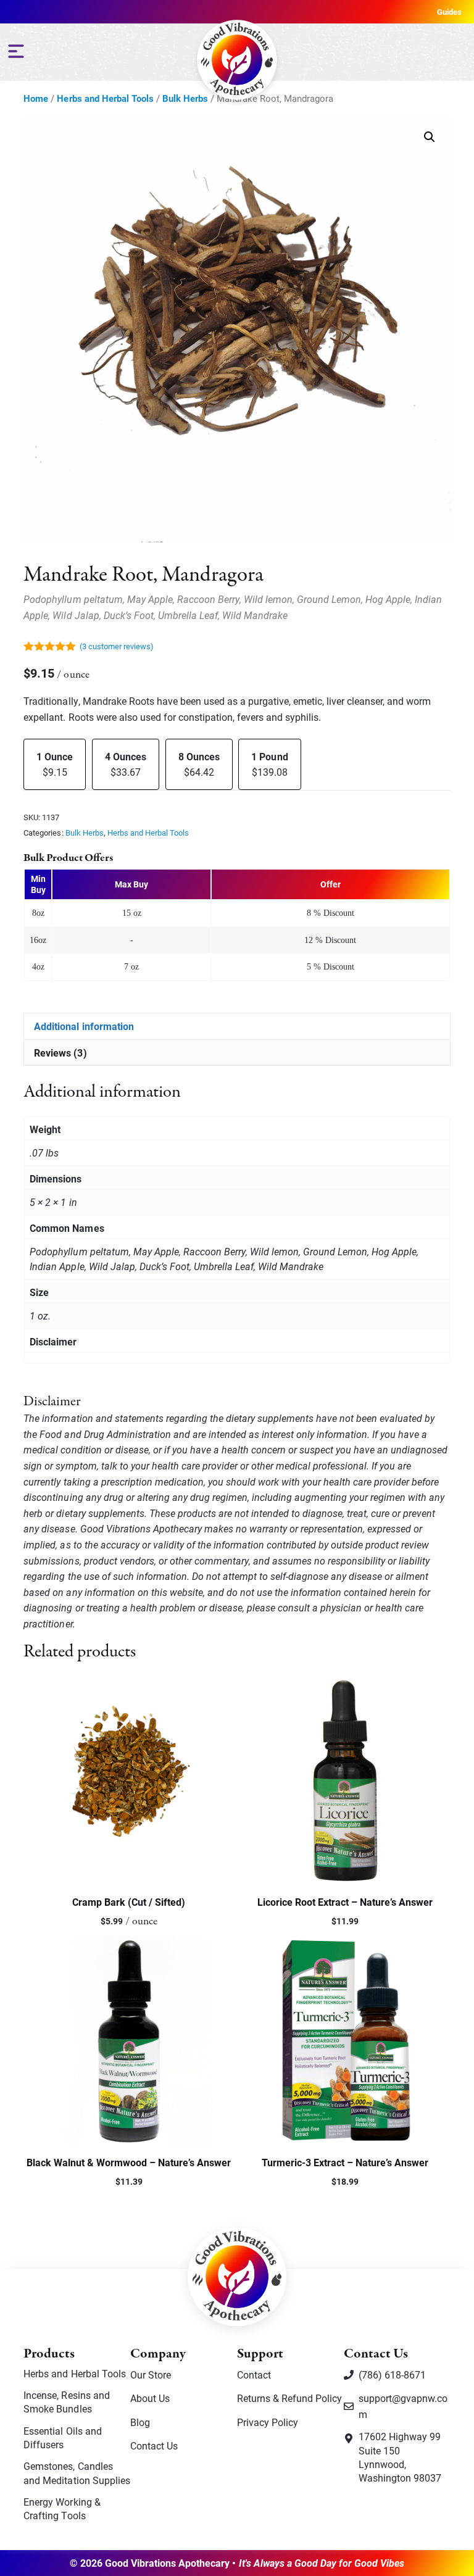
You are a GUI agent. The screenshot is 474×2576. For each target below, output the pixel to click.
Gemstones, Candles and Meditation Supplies (77, 2473)
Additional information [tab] (84, 1026)
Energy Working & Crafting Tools (62, 2508)
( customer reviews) (117, 646)
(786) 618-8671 (392, 2374)
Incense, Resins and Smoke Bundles (66, 2402)
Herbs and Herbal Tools (105, 98)
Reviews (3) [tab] (60, 1053)
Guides (449, 12)
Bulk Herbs (185, 98)
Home (36, 98)
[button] (430, 137)
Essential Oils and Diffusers (62, 2437)
